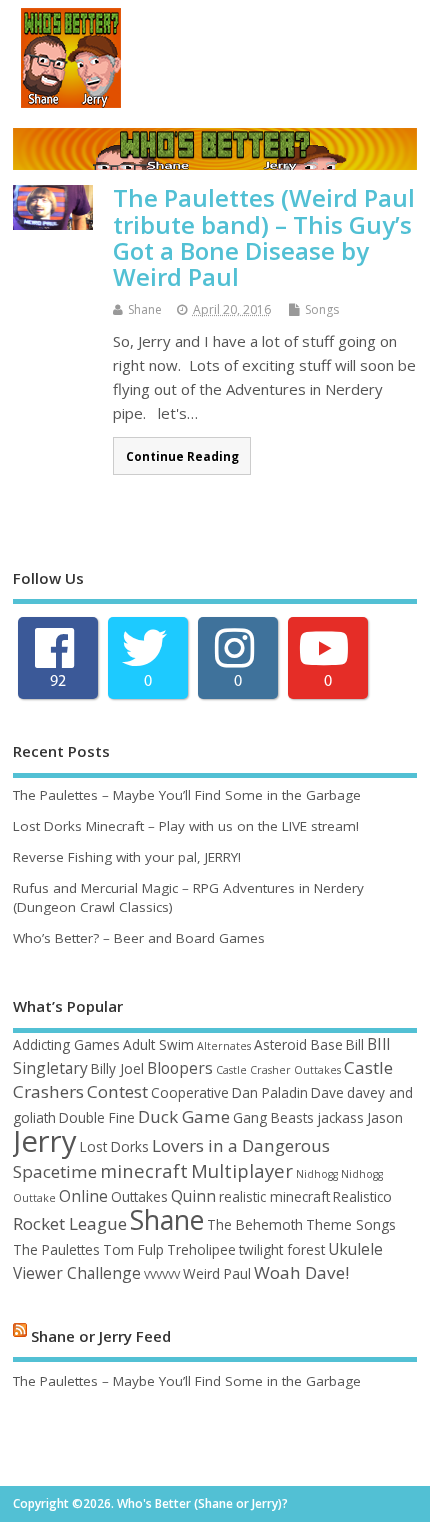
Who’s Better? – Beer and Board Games (139, 938)
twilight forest (282, 1249)
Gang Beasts (273, 1117)
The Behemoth (255, 1224)
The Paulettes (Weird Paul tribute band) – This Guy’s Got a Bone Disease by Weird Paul (264, 237)
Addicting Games (66, 1044)
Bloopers (180, 1068)
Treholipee (201, 1249)
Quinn (193, 1196)
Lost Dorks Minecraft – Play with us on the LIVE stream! (186, 826)
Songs (322, 309)
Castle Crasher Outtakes (278, 1070)
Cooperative (190, 1092)
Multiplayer (242, 1170)
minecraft (144, 1170)
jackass (340, 1117)
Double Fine (97, 1117)
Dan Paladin (270, 1092)
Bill (355, 1044)
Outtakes (139, 1196)
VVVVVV (162, 1275)
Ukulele (355, 1249)
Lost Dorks (114, 1146)
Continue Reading (182, 456)
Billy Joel (117, 1068)
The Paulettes (56, 1249)
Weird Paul (217, 1273)
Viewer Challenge (77, 1273)
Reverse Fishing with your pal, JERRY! (127, 857)
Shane (145, 309)
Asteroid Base (298, 1044)
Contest (117, 1091)
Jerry (45, 1141)
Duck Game (184, 1116)
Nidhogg (317, 1174)
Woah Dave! (301, 1272)
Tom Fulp (133, 1249)
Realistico (362, 1196)
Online (83, 1196)
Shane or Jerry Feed (101, 1335)
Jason (385, 1117)
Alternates (224, 1046)
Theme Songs (351, 1224)
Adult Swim (158, 1044)
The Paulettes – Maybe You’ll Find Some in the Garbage (187, 795)
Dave (327, 1092)
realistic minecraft (274, 1196)
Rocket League (70, 1223)
